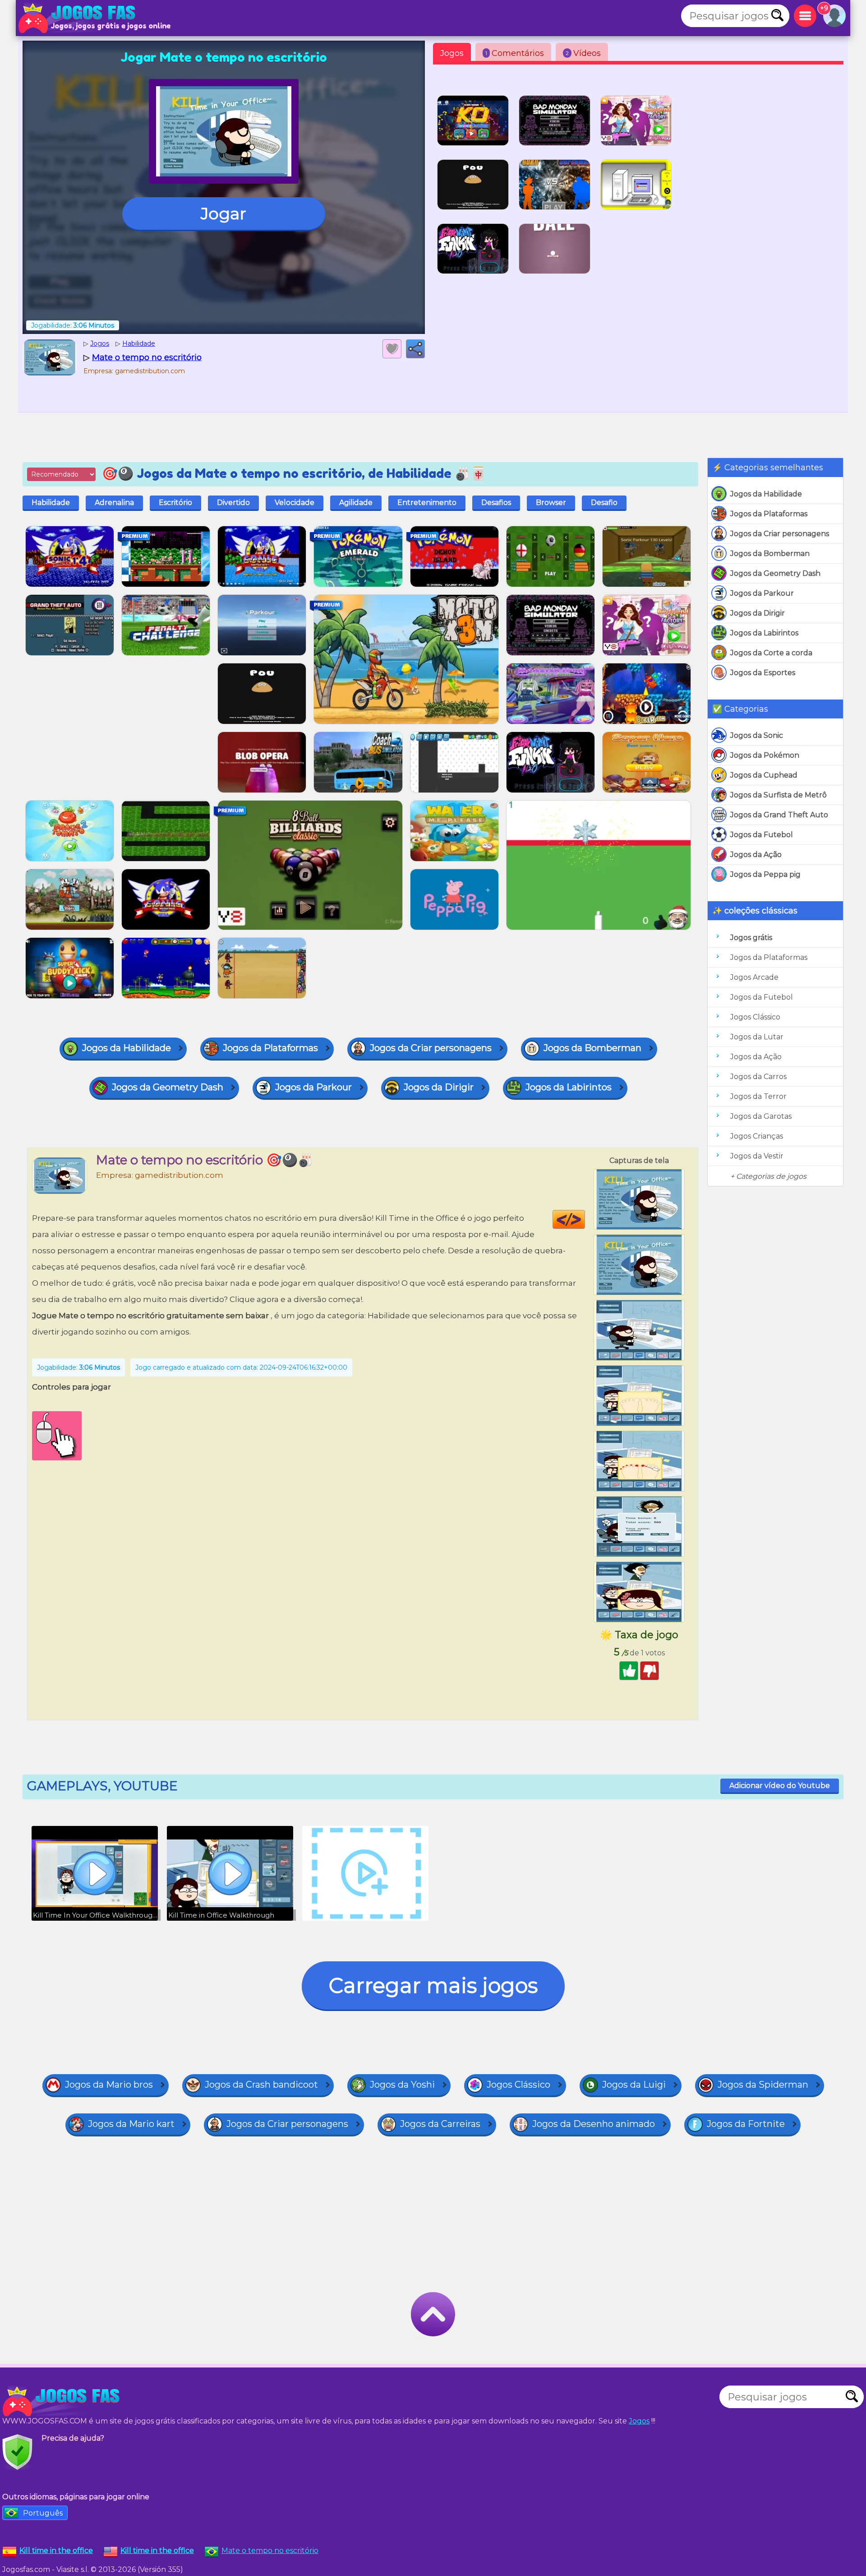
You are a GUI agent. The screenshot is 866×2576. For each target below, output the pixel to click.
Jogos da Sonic (757, 735)
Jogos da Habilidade (766, 494)
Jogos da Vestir (757, 1156)
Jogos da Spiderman (763, 2085)
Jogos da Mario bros (109, 2085)
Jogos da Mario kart (131, 2124)
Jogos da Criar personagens (780, 534)
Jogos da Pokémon (765, 755)
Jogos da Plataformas (769, 514)
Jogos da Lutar (757, 1037)
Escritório (175, 503)
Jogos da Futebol (762, 835)
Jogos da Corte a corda (771, 653)
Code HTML (585, 1219)
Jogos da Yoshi (402, 2085)
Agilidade (356, 503)
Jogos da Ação (756, 855)
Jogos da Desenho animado (594, 2124)
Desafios (496, 503)
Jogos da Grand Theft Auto (779, 815)
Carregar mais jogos (433, 1985)
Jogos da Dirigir (758, 613)
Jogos (452, 53)
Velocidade (295, 503)
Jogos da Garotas (761, 1116)
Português (43, 2513)
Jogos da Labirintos (764, 633)
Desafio (604, 503)
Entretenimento (427, 503)
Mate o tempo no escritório (270, 2551)
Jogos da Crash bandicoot (261, 2085)
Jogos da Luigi (634, 2085)
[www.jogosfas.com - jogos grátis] (63, 2401)
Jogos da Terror (758, 1096)
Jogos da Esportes (763, 673)
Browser (551, 503)
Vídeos (583, 53)
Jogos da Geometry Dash (775, 573)
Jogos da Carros (758, 1077)
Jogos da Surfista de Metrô (778, 795)
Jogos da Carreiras (440, 2124)
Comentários (515, 53)
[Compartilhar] (415, 349)
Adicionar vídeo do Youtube (780, 1786)
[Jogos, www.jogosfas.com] (79, 18)
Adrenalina (114, 503)
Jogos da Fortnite (746, 2124)
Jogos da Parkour (762, 593)
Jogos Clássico (755, 1017)
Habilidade (51, 503)
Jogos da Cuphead (764, 775)
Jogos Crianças (757, 1136)
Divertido (233, 503)
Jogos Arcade (754, 977)
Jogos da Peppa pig (765, 874)
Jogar (223, 213)
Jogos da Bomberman (770, 554)
